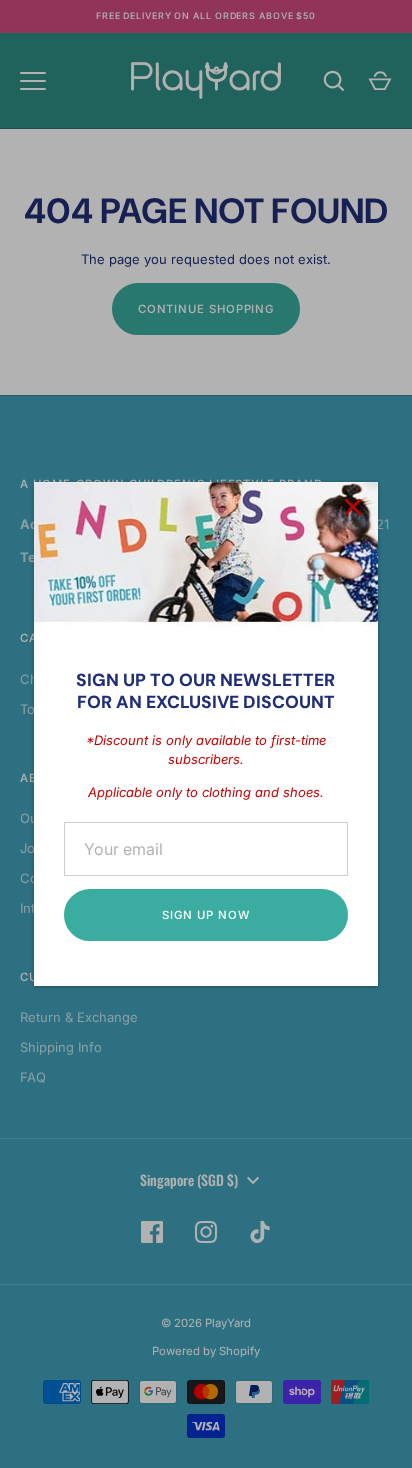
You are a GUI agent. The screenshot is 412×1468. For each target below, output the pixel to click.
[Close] (353, 507)
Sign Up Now (205, 915)
